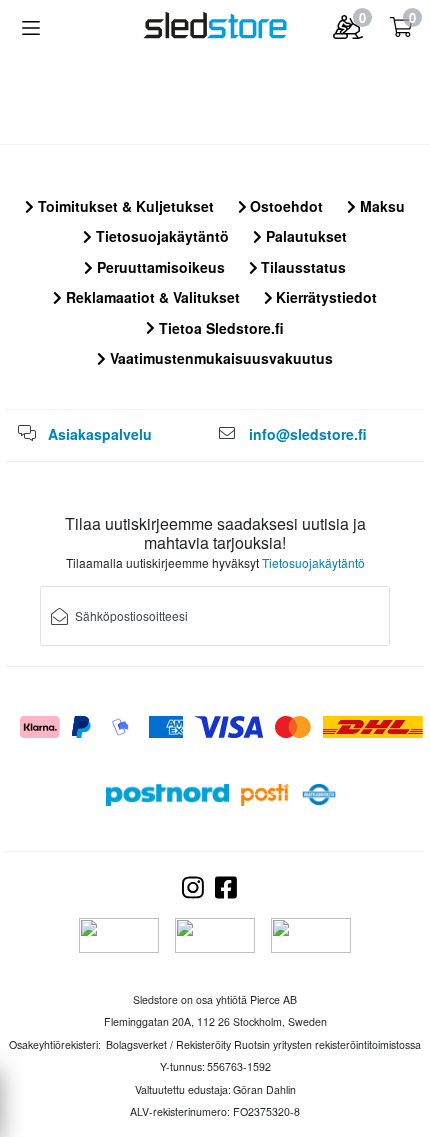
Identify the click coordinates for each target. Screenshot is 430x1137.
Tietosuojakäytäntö (160, 236)
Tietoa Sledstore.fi (219, 328)
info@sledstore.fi (308, 434)
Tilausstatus (301, 267)
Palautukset (304, 236)
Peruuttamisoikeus (159, 267)
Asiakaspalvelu (100, 434)
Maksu (380, 206)
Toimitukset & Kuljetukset (124, 206)
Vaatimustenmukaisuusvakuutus (219, 358)
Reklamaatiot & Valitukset (151, 297)
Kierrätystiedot (324, 297)
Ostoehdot (284, 206)
